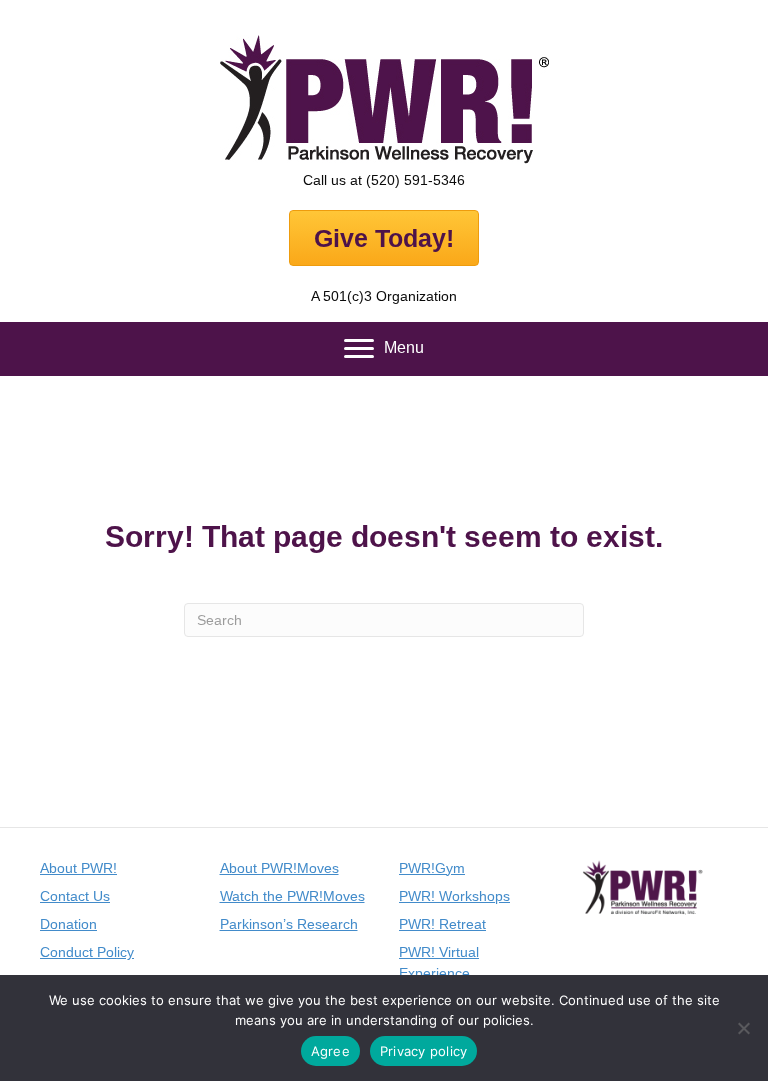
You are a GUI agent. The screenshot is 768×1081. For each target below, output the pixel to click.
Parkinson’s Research (289, 924)
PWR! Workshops (454, 896)
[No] (743, 1028)
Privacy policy (424, 1051)
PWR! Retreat (442, 924)
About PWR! (78, 868)
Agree (330, 1051)
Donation (68, 924)
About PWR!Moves (279, 868)
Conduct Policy (87, 952)
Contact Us (75, 896)
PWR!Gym (432, 868)
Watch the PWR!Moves (292, 896)
